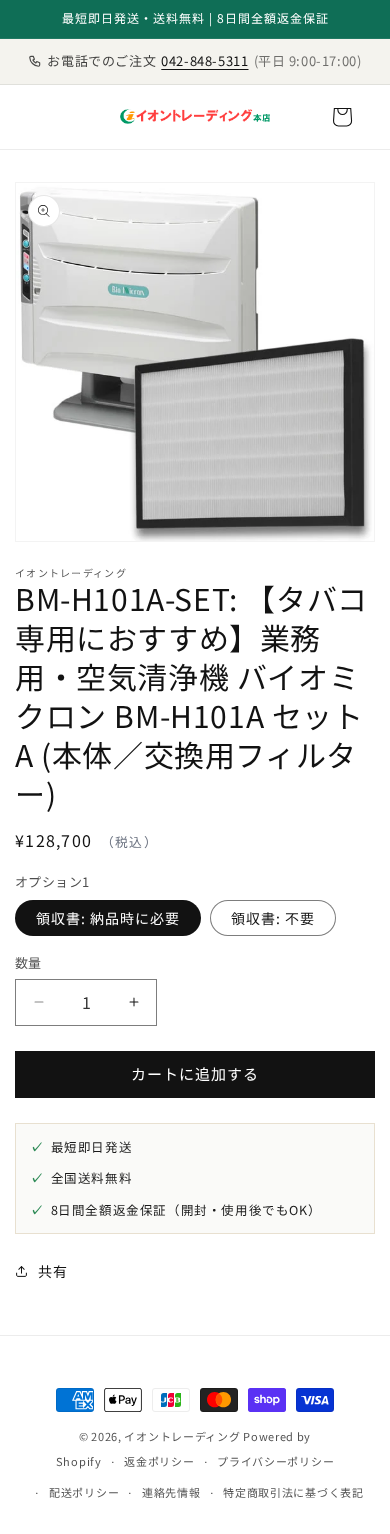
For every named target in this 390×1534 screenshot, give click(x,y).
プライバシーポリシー (275, 1461)
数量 (28, 962)
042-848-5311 (204, 60)
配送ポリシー (84, 1492)
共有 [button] (52, 1271)
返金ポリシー (159, 1461)
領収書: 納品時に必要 (108, 918)
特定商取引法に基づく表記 (293, 1492)
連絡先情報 (171, 1492)
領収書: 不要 (273, 918)
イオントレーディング (182, 1436)
